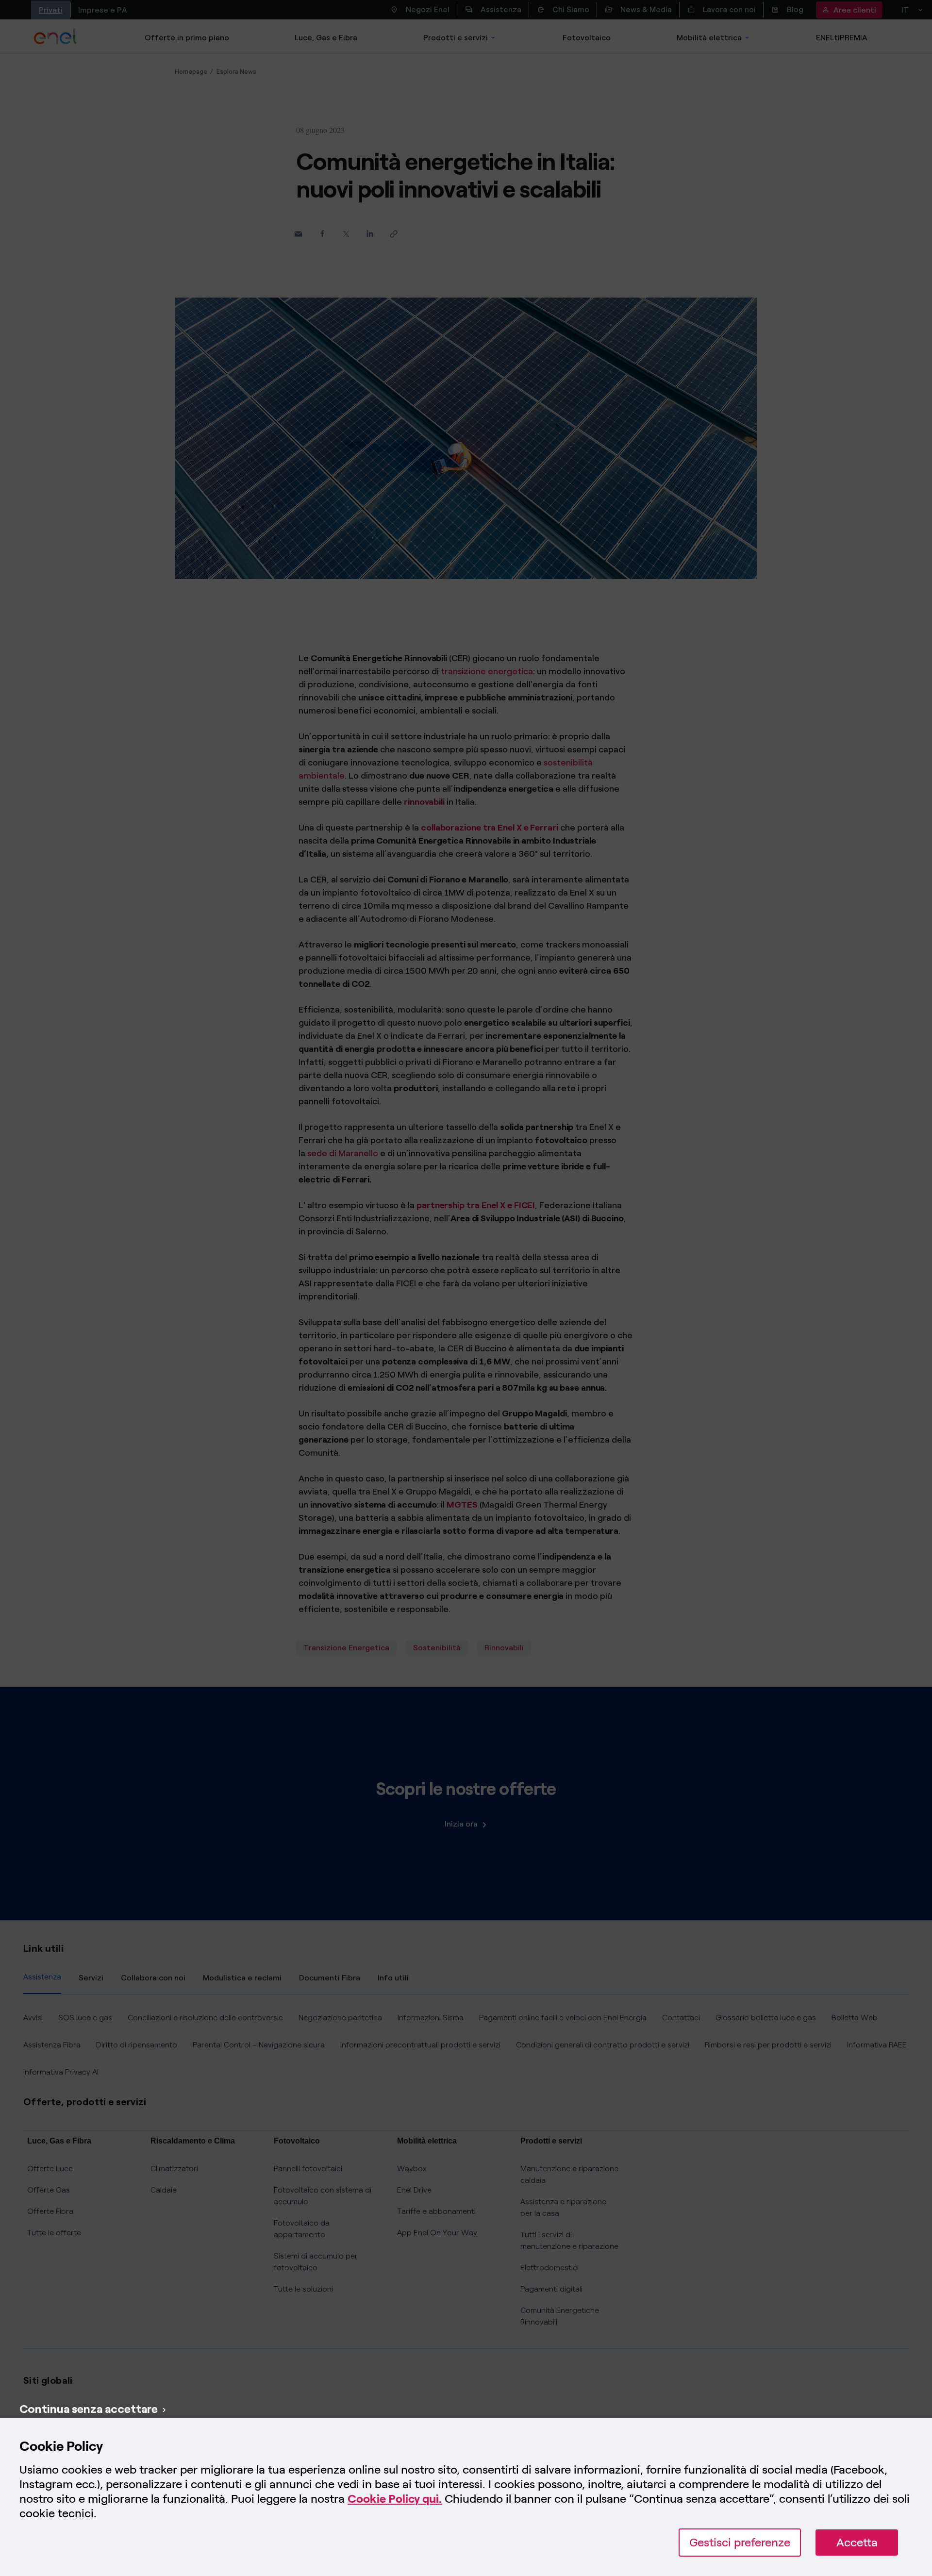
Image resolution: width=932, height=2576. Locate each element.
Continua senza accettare (89, 2409)
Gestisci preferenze (740, 2542)
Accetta (857, 2542)
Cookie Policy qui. (395, 2499)
